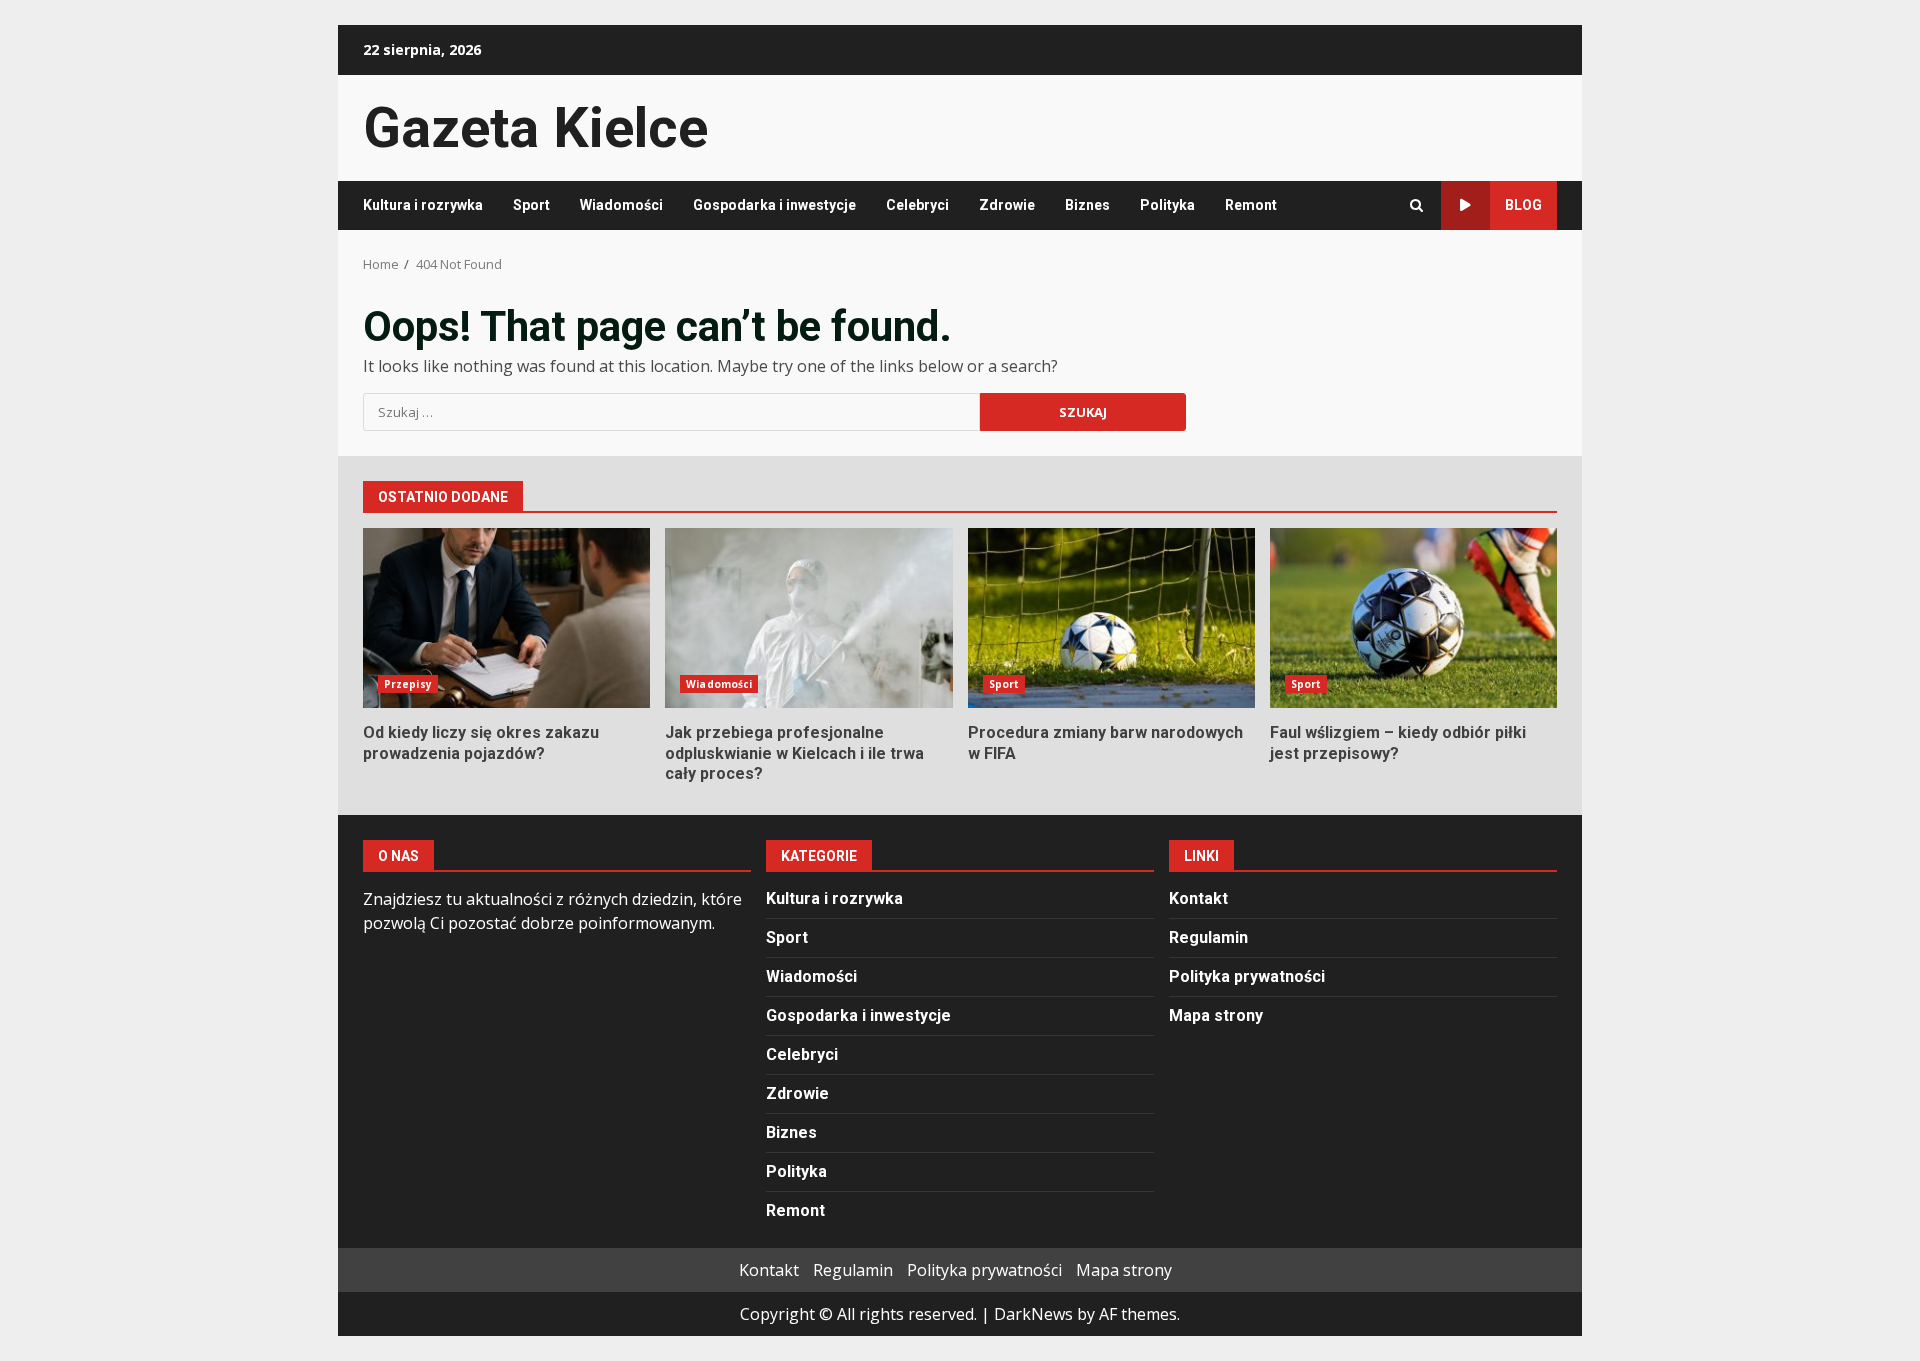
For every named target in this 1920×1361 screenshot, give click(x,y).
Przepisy (408, 684)
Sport (531, 205)
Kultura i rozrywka (423, 205)
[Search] (1416, 205)
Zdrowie (1007, 205)
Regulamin (1208, 937)
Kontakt (1198, 898)
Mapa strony (1216, 1015)
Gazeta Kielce (535, 128)
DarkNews (1033, 1314)
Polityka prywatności (1247, 976)
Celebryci (917, 205)
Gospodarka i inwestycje (774, 205)
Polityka (1167, 205)
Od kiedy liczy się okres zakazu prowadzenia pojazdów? (506, 618)
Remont (1251, 205)
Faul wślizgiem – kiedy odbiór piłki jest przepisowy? (1413, 618)
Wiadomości (621, 205)
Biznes (1087, 205)
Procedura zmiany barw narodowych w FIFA (1111, 618)
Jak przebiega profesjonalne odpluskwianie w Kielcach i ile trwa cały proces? (808, 618)
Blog (1523, 205)
